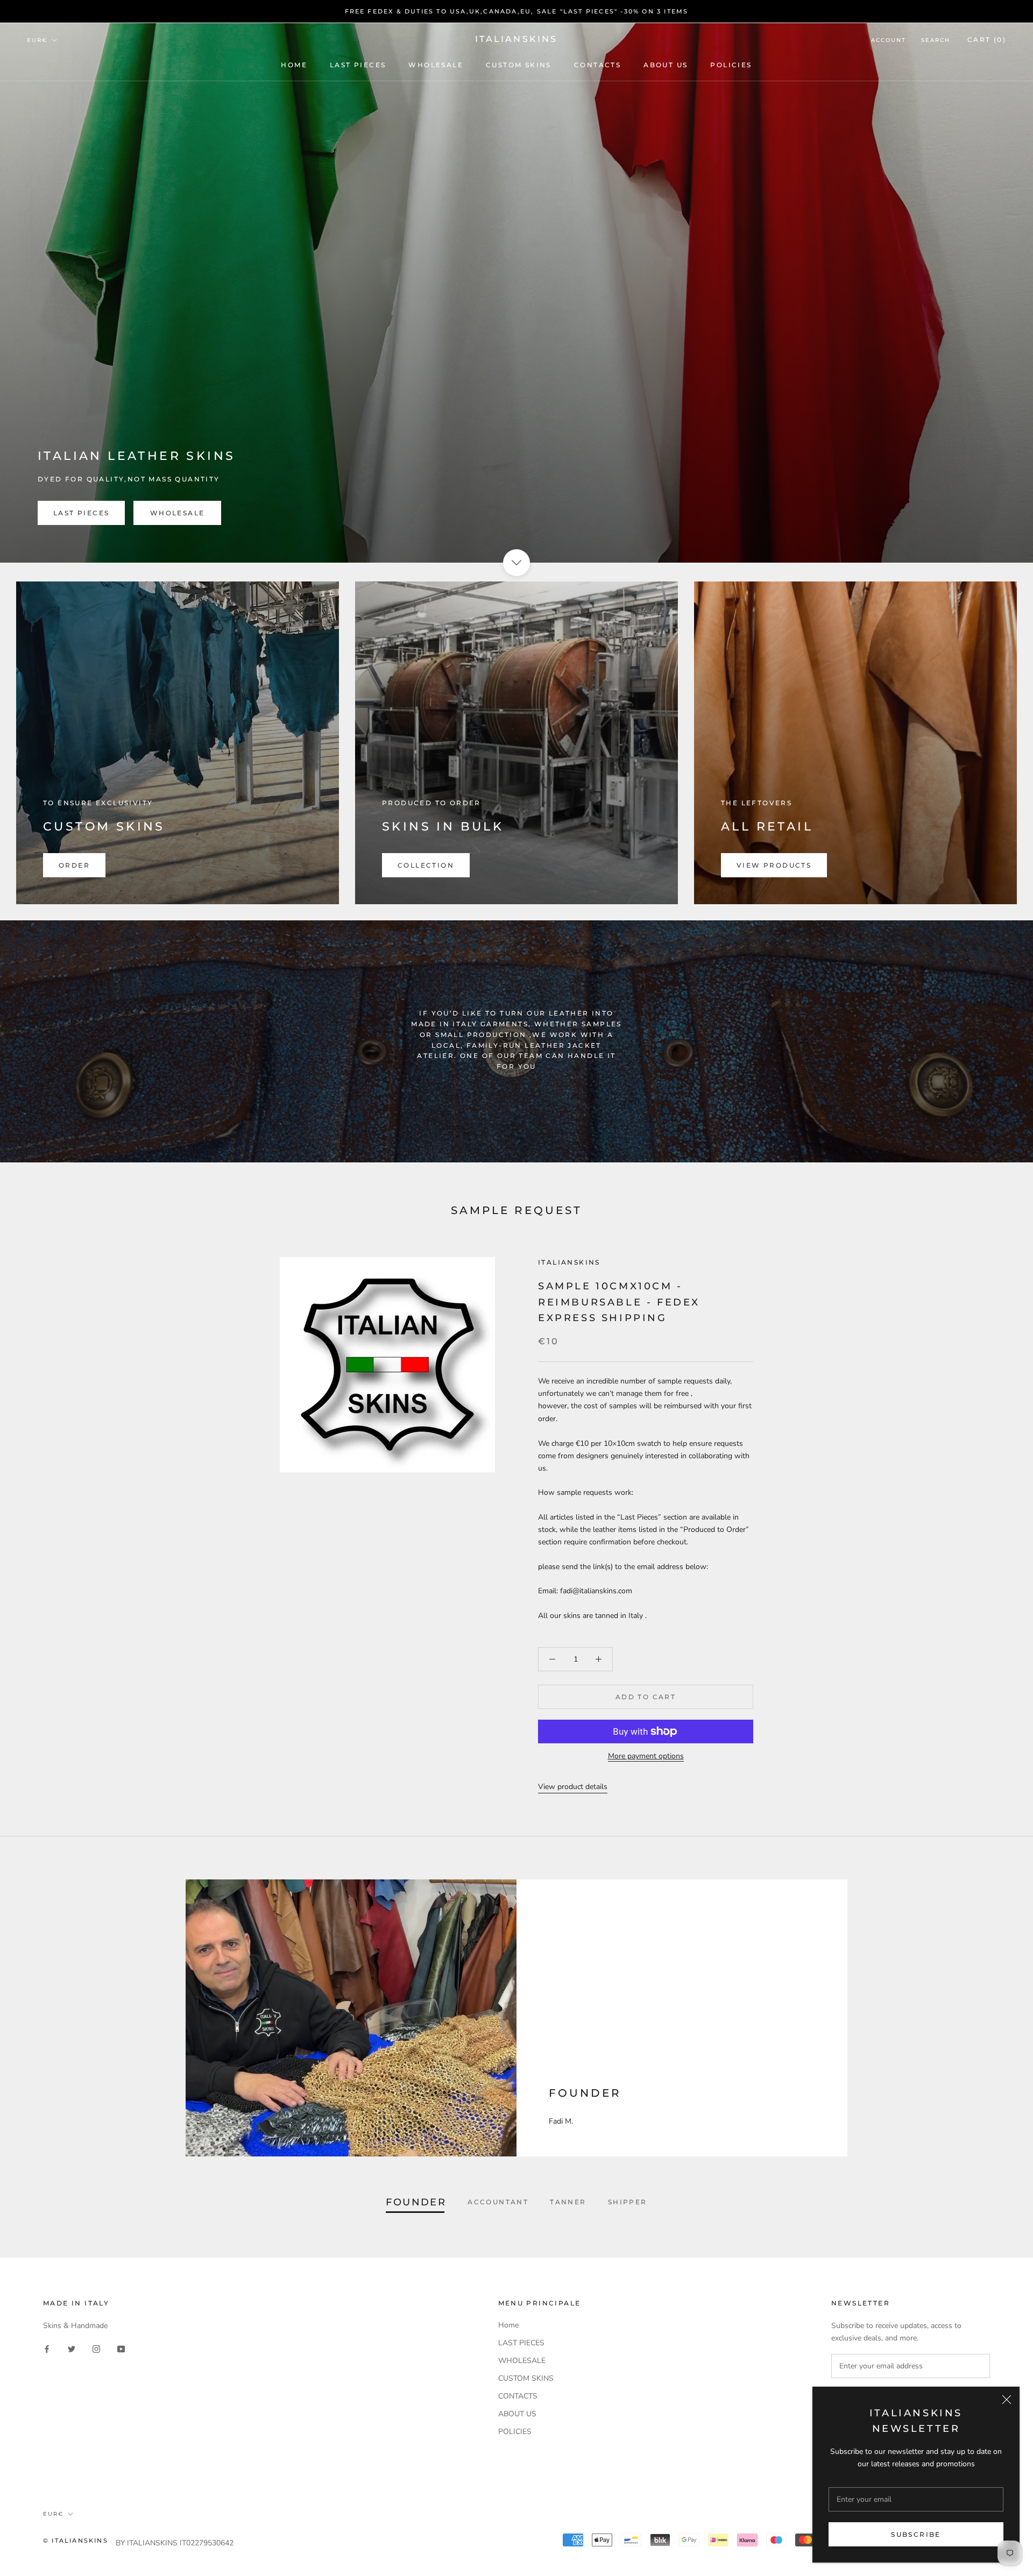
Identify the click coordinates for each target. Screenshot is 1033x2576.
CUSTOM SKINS (519, 65)
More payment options (646, 1756)
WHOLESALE (436, 65)
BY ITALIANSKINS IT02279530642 (175, 2543)
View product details (573, 1787)
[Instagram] (96, 2349)
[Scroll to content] (516, 563)
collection (426, 865)
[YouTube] (121, 2349)
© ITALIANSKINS (76, 2540)
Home (294, 65)
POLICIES (731, 65)
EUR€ (37, 40)
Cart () (987, 40)
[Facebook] (47, 2349)
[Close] (1007, 2400)
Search (936, 40)
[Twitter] (72, 2349)
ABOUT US (666, 65)
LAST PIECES (358, 65)
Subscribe (916, 2534)
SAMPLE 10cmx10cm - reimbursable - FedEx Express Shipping (619, 1302)
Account (889, 40)
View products (774, 865)
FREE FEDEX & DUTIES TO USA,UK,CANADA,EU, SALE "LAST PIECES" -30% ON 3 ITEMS (517, 11)
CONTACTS (597, 65)
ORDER (74, 865)
